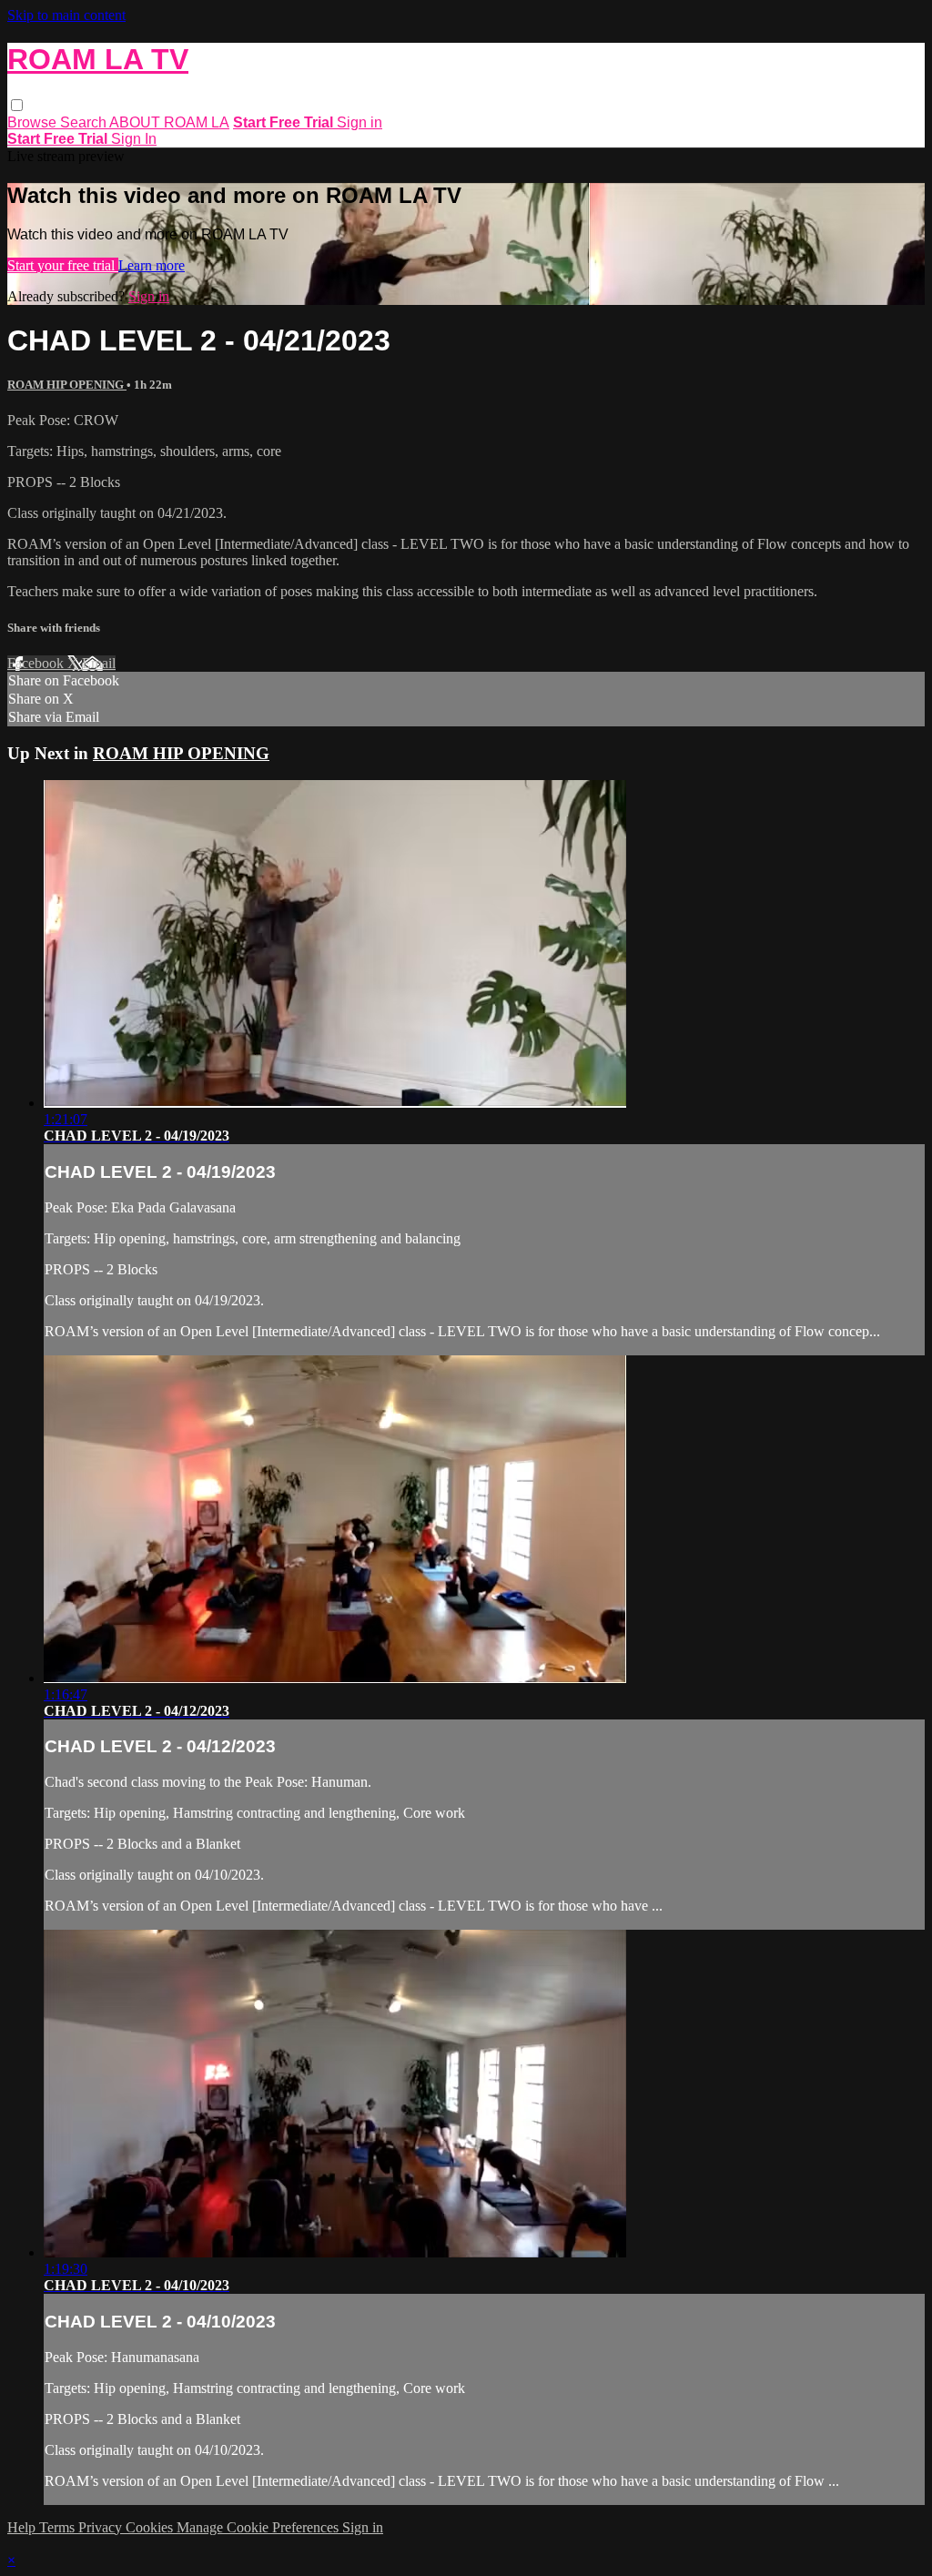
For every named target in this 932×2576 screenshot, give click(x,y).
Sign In (134, 139)
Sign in (360, 122)
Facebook (37, 663)
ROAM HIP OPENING (67, 385)
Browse (34, 122)
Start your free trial (63, 265)
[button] (17, 105)
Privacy (102, 2527)
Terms (59, 2527)
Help (23, 2527)
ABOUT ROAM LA (169, 122)
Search (85, 122)
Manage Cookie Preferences (259, 2527)
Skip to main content (66, 15)
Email (99, 663)
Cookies (151, 2527)
